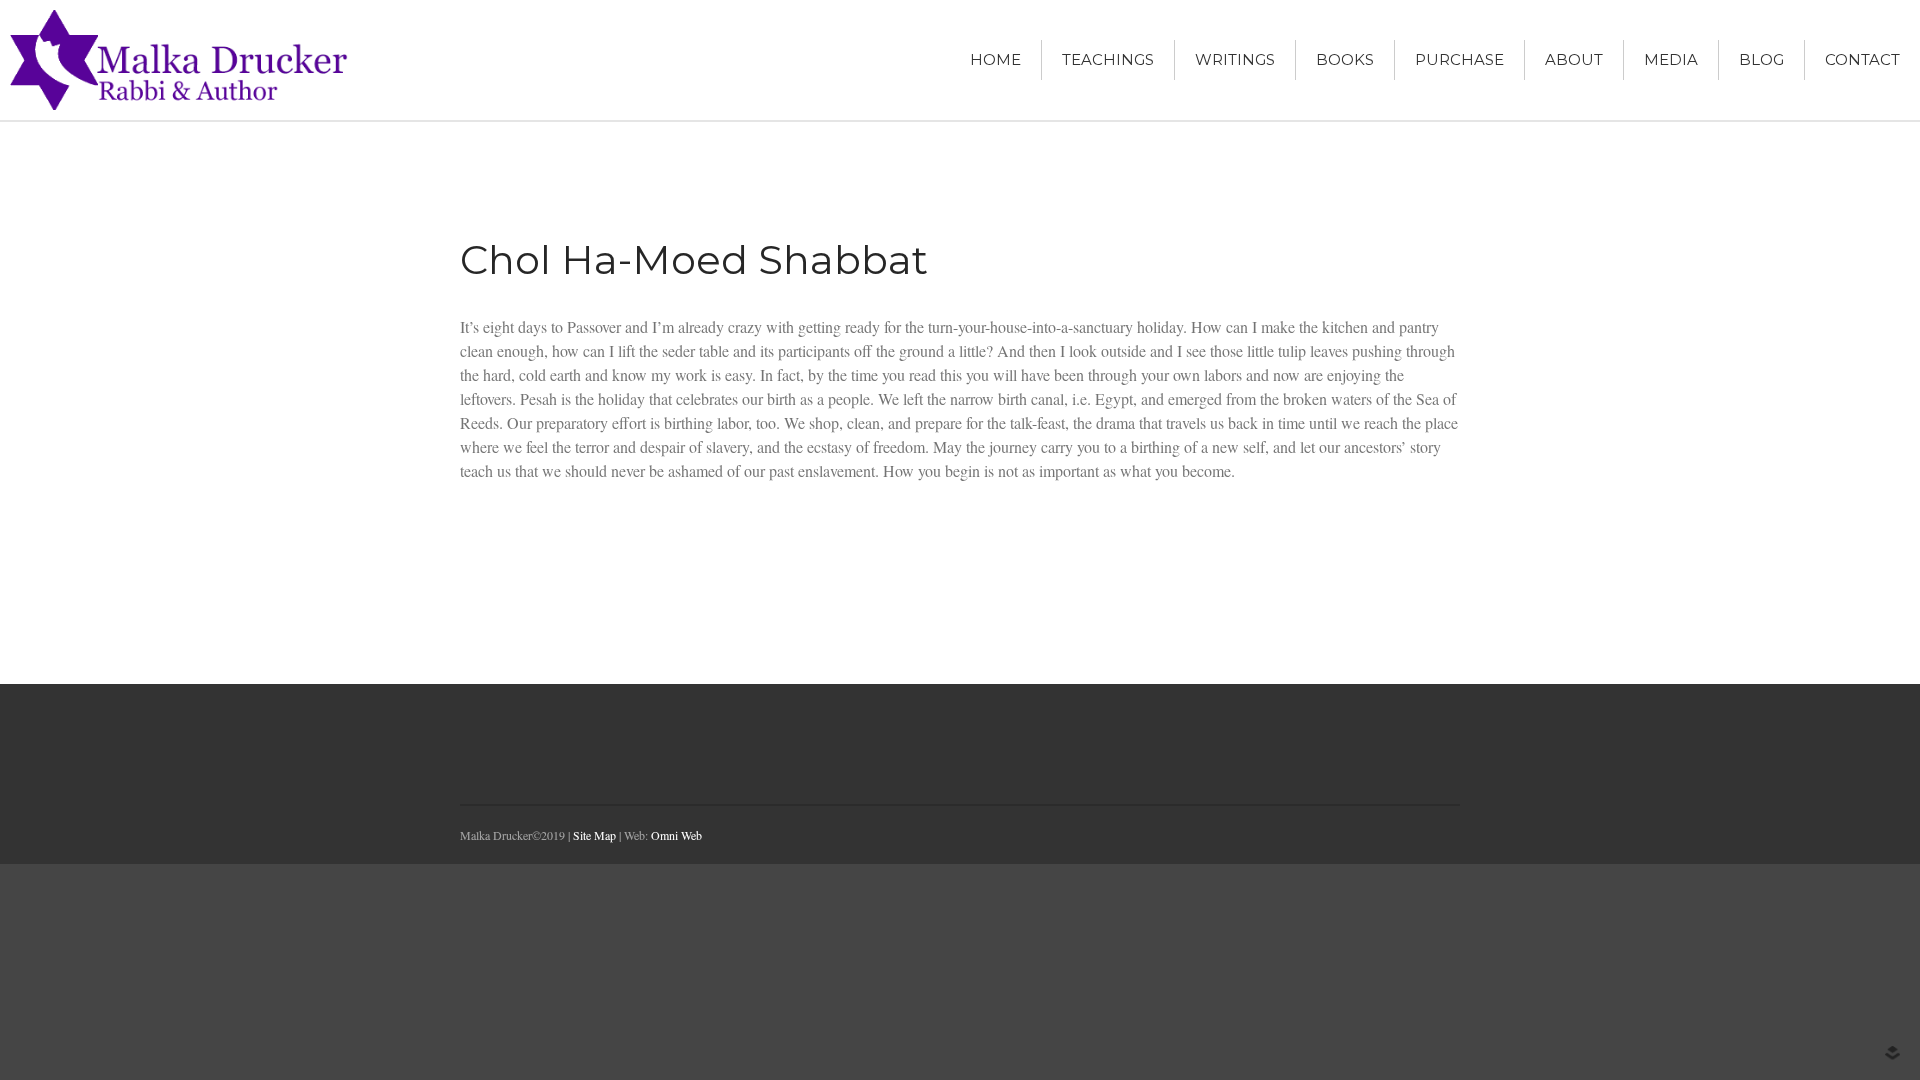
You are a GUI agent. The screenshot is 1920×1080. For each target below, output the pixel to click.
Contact (1862, 59)
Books (1345, 59)
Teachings (1108, 59)
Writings (1235, 59)
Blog (1761, 59)
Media (1671, 59)
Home (995, 59)
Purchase (1459, 59)
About (1574, 59)
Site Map (594, 835)
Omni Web (676, 835)
